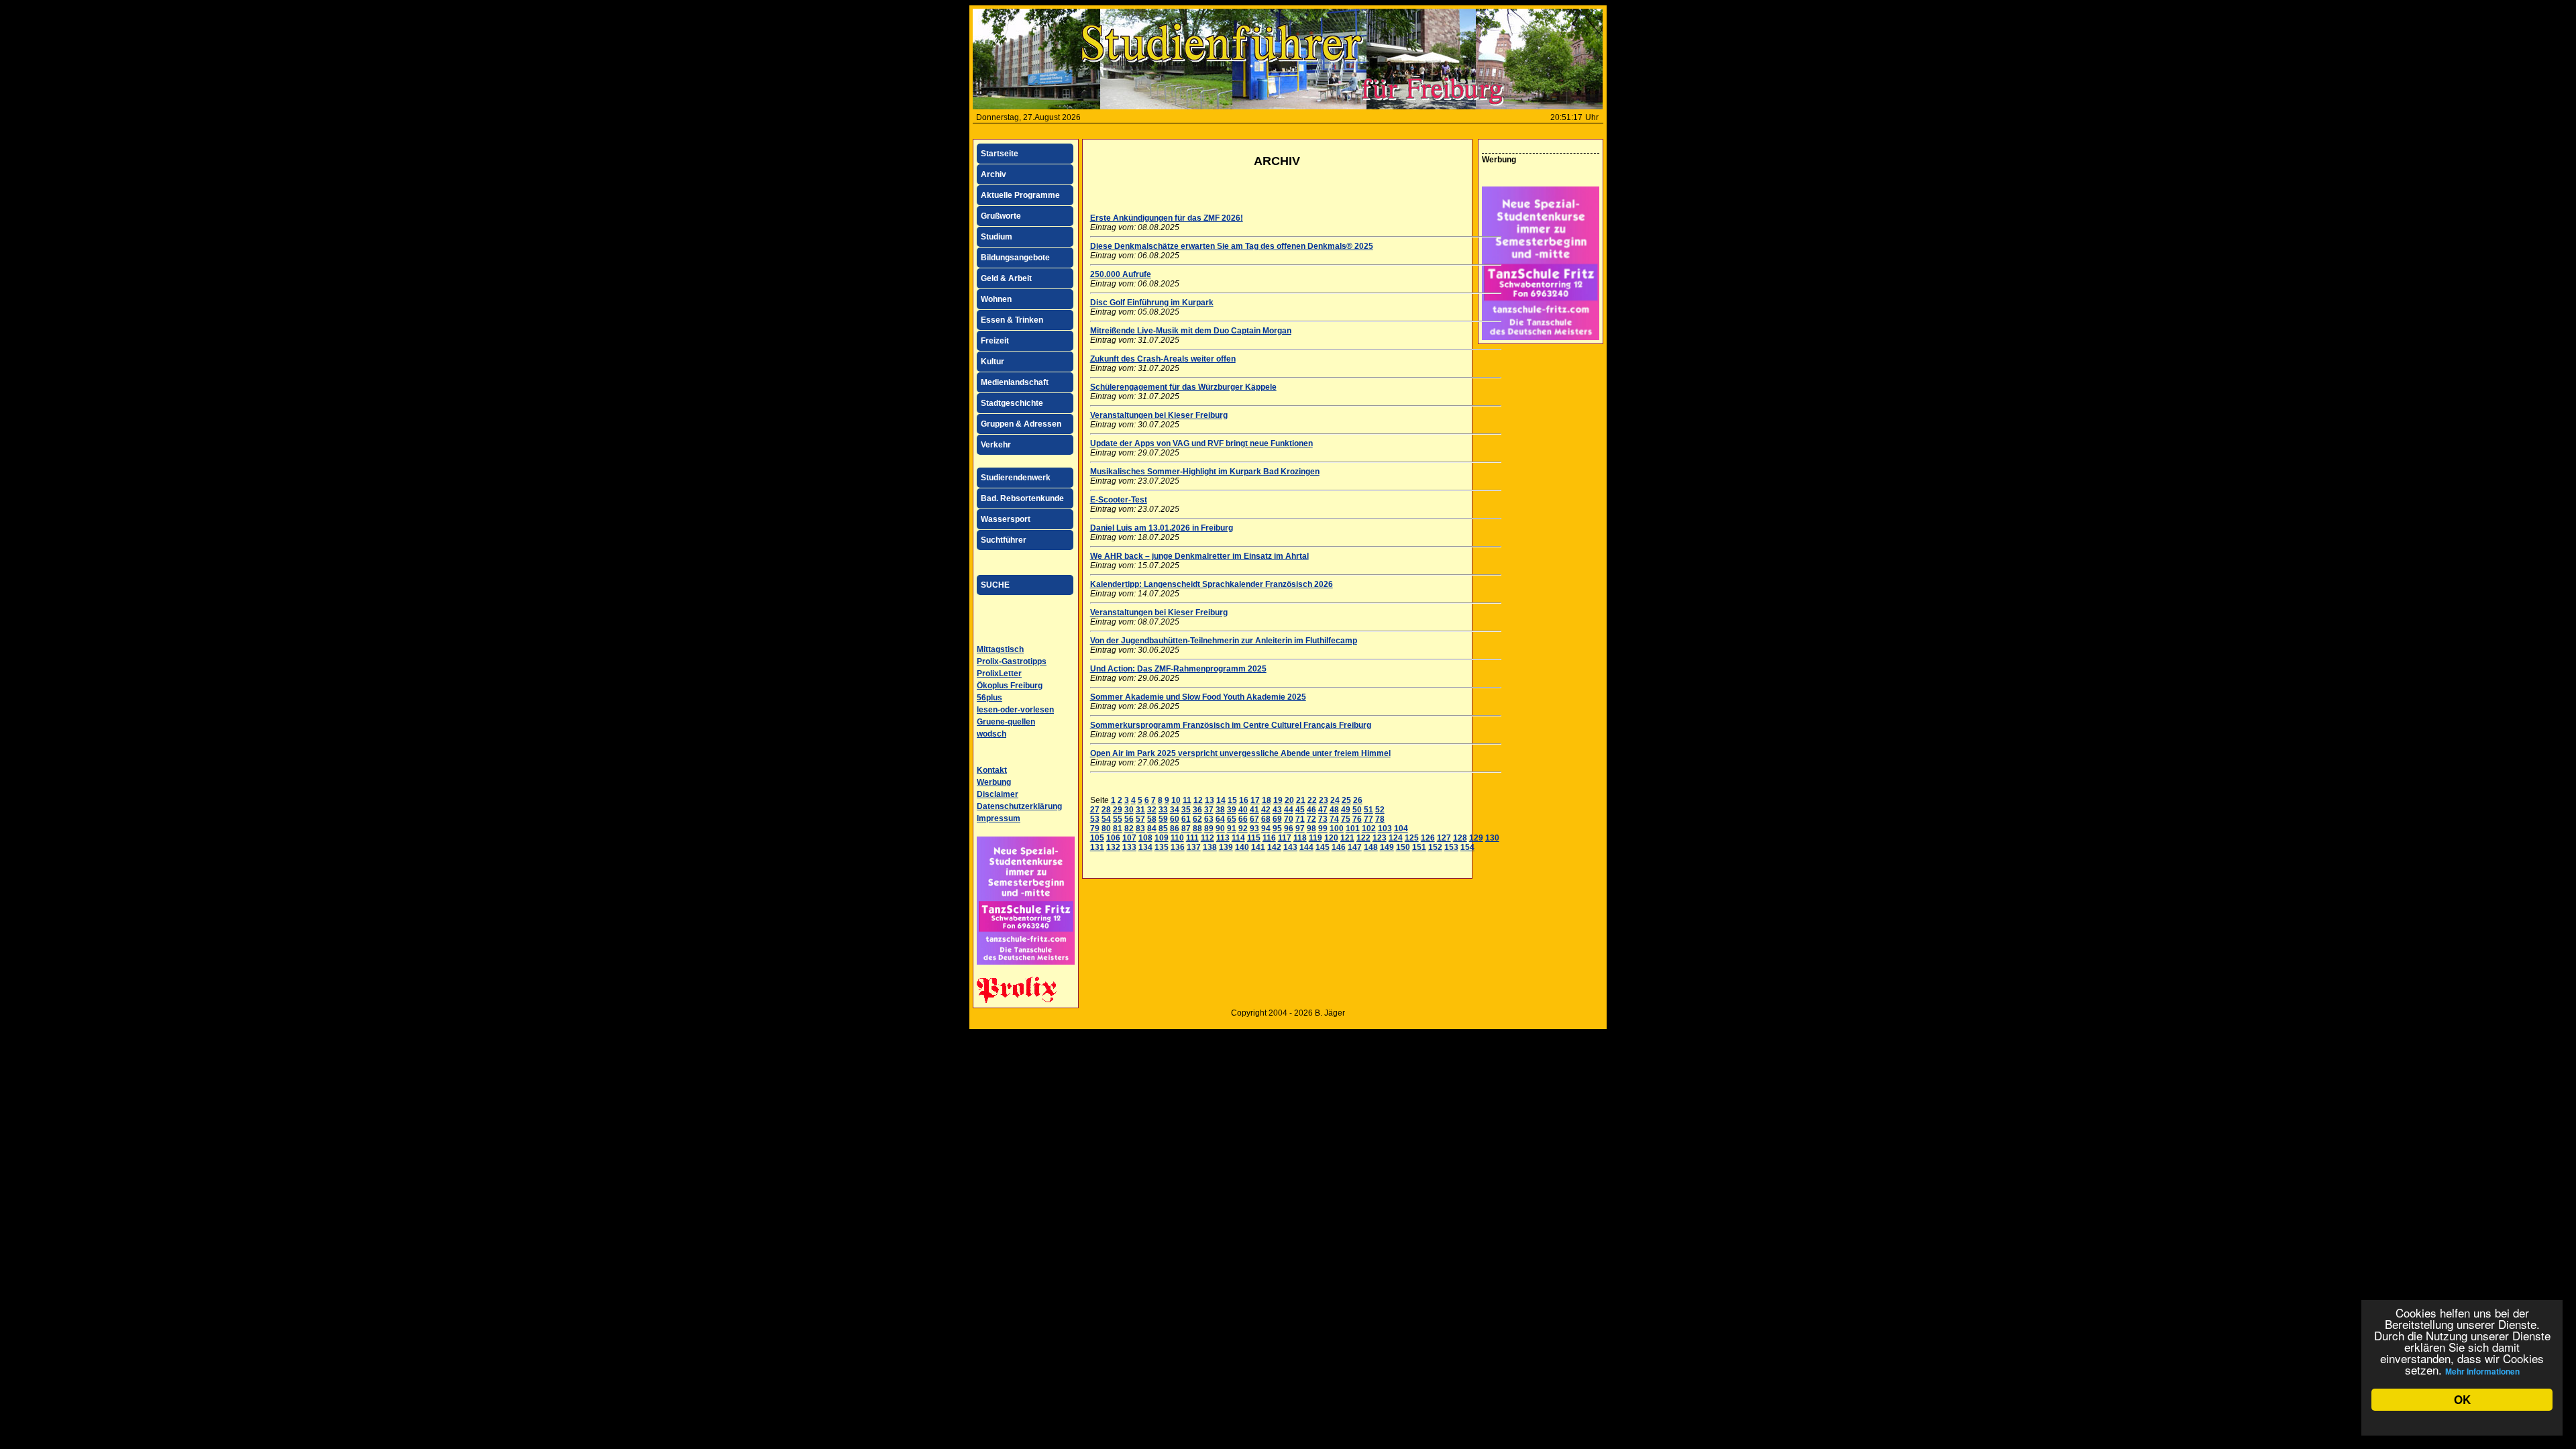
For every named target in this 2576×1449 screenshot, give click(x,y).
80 (1106, 828)
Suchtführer (1004, 540)
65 (1232, 819)
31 (1140, 810)
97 (1300, 828)
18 (1267, 800)
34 (1175, 810)
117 (1285, 838)
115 (1254, 838)
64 (1220, 819)
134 (1145, 847)
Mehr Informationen (2482, 1371)
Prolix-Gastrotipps (1012, 661)
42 (1266, 810)
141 (1258, 847)
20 (1289, 800)
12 (1198, 800)
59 (1163, 819)
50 (1357, 810)
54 (1106, 819)
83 (1140, 828)
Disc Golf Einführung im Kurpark (1152, 303)
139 (1226, 847)
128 (1460, 838)
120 (1331, 838)
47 (1323, 810)
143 (1290, 847)
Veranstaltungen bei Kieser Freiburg (1159, 415)
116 (1269, 838)
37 (1209, 810)
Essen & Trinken (1012, 320)
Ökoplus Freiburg (1010, 686)
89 (1209, 828)
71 (1300, 819)
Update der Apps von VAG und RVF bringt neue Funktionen (1201, 443)
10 (1176, 800)
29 (1118, 810)
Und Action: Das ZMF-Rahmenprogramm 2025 (1178, 669)
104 (1401, 828)
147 (1355, 847)
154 (1467, 847)
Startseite (1000, 154)
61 (1186, 819)
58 (1152, 819)
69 (1277, 819)
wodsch (991, 734)
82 (1129, 828)
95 (1277, 828)
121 (1347, 838)
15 (1232, 800)
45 (1300, 810)
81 (1118, 828)
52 (1380, 810)
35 (1186, 810)
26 (1358, 800)
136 (1178, 847)
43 (1277, 810)
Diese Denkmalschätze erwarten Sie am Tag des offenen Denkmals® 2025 (1232, 246)
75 (1346, 819)
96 (1289, 828)
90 (1220, 828)
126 (1428, 838)
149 (1387, 847)
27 (1095, 810)
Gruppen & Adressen (1021, 424)
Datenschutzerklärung (1019, 806)
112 (1207, 838)
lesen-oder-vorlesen (1015, 710)
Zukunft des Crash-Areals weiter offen (1163, 359)
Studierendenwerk (1016, 478)
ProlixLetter (999, 674)
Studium (997, 237)
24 (1335, 800)
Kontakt (992, 770)
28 (1106, 810)
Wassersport (1006, 519)
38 (1220, 810)
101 (1353, 828)
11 (1187, 800)
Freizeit (995, 341)
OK (2462, 1399)
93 (1254, 828)
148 (1371, 847)
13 (1210, 800)
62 (1197, 819)
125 (1412, 838)
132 (1113, 847)
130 (1492, 838)
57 (1140, 819)
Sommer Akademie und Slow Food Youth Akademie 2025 (1198, 697)
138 (1210, 847)
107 (1129, 838)
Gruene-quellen (1006, 722)
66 (1243, 819)
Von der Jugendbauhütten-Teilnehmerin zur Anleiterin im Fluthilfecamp (1224, 641)
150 (1403, 847)
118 (1300, 838)
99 (1323, 828)
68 (1266, 819)
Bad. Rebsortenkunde (1022, 498)
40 (1243, 810)
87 (1186, 828)
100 (1337, 828)
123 (1380, 838)
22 (1312, 800)
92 (1243, 828)
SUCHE (995, 585)
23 (1324, 800)
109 (1162, 838)
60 (1175, 819)
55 (1118, 819)
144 (1306, 847)
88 (1197, 828)
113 (1223, 838)
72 (1311, 819)
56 (1129, 819)
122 (1363, 838)
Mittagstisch (1000, 649)
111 (1192, 838)
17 (1255, 800)
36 (1197, 810)
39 (1232, 810)
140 (1242, 847)
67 (1254, 819)
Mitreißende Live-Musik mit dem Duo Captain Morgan (1191, 331)
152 (1435, 847)
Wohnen (996, 299)
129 (1476, 838)
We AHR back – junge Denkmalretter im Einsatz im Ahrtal (1199, 556)
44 (1289, 810)
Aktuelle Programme (1020, 195)
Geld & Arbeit (1006, 278)
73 (1323, 819)
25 (1346, 800)
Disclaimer (998, 794)
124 (1396, 838)
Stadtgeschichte (1012, 403)
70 (1289, 819)
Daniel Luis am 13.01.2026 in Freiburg (1162, 528)
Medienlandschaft (1015, 382)
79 (1095, 828)
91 (1232, 828)
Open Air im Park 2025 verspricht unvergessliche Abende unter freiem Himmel (1240, 753)
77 (1368, 819)
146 (1339, 847)
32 (1152, 810)
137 (1194, 847)
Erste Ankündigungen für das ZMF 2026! (1167, 218)
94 (1266, 828)
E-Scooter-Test (1119, 500)
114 (1238, 838)
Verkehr (996, 445)
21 (1301, 800)
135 (1162, 847)
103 (1385, 828)
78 (1380, 819)
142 (1274, 847)
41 (1254, 810)
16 (1244, 800)
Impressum (999, 818)
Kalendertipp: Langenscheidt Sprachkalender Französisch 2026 (1212, 584)
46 (1311, 810)
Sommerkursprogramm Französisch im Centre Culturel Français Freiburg (1231, 725)
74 (1334, 819)
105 (1097, 838)
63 (1209, 819)
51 (1368, 810)
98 (1311, 828)
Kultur (992, 362)
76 (1357, 819)
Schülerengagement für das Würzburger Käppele (1183, 387)
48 (1334, 810)
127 (1444, 838)
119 (1316, 838)
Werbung (994, 782)
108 (1145, 838)
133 (1129, 847)
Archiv (994, 174)
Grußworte (1001, 216)
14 (1221, 800)
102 (1369, 828)
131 (1097, 847)
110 (1177, 838)
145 (1323, 847)
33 (1163, 810)
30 (1129, 810)
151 (1419, 847)
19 (1278, 800)
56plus (989, 698)
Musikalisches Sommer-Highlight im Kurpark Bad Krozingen (1205, 472)
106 (1113, 838)
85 (1163, 828)
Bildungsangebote (1015, 258)
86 (1175, 828)
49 (1346, 810)
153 (1451, 847)
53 (1095, 819)
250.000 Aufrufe (1121, 274)
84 (1152, 828)
